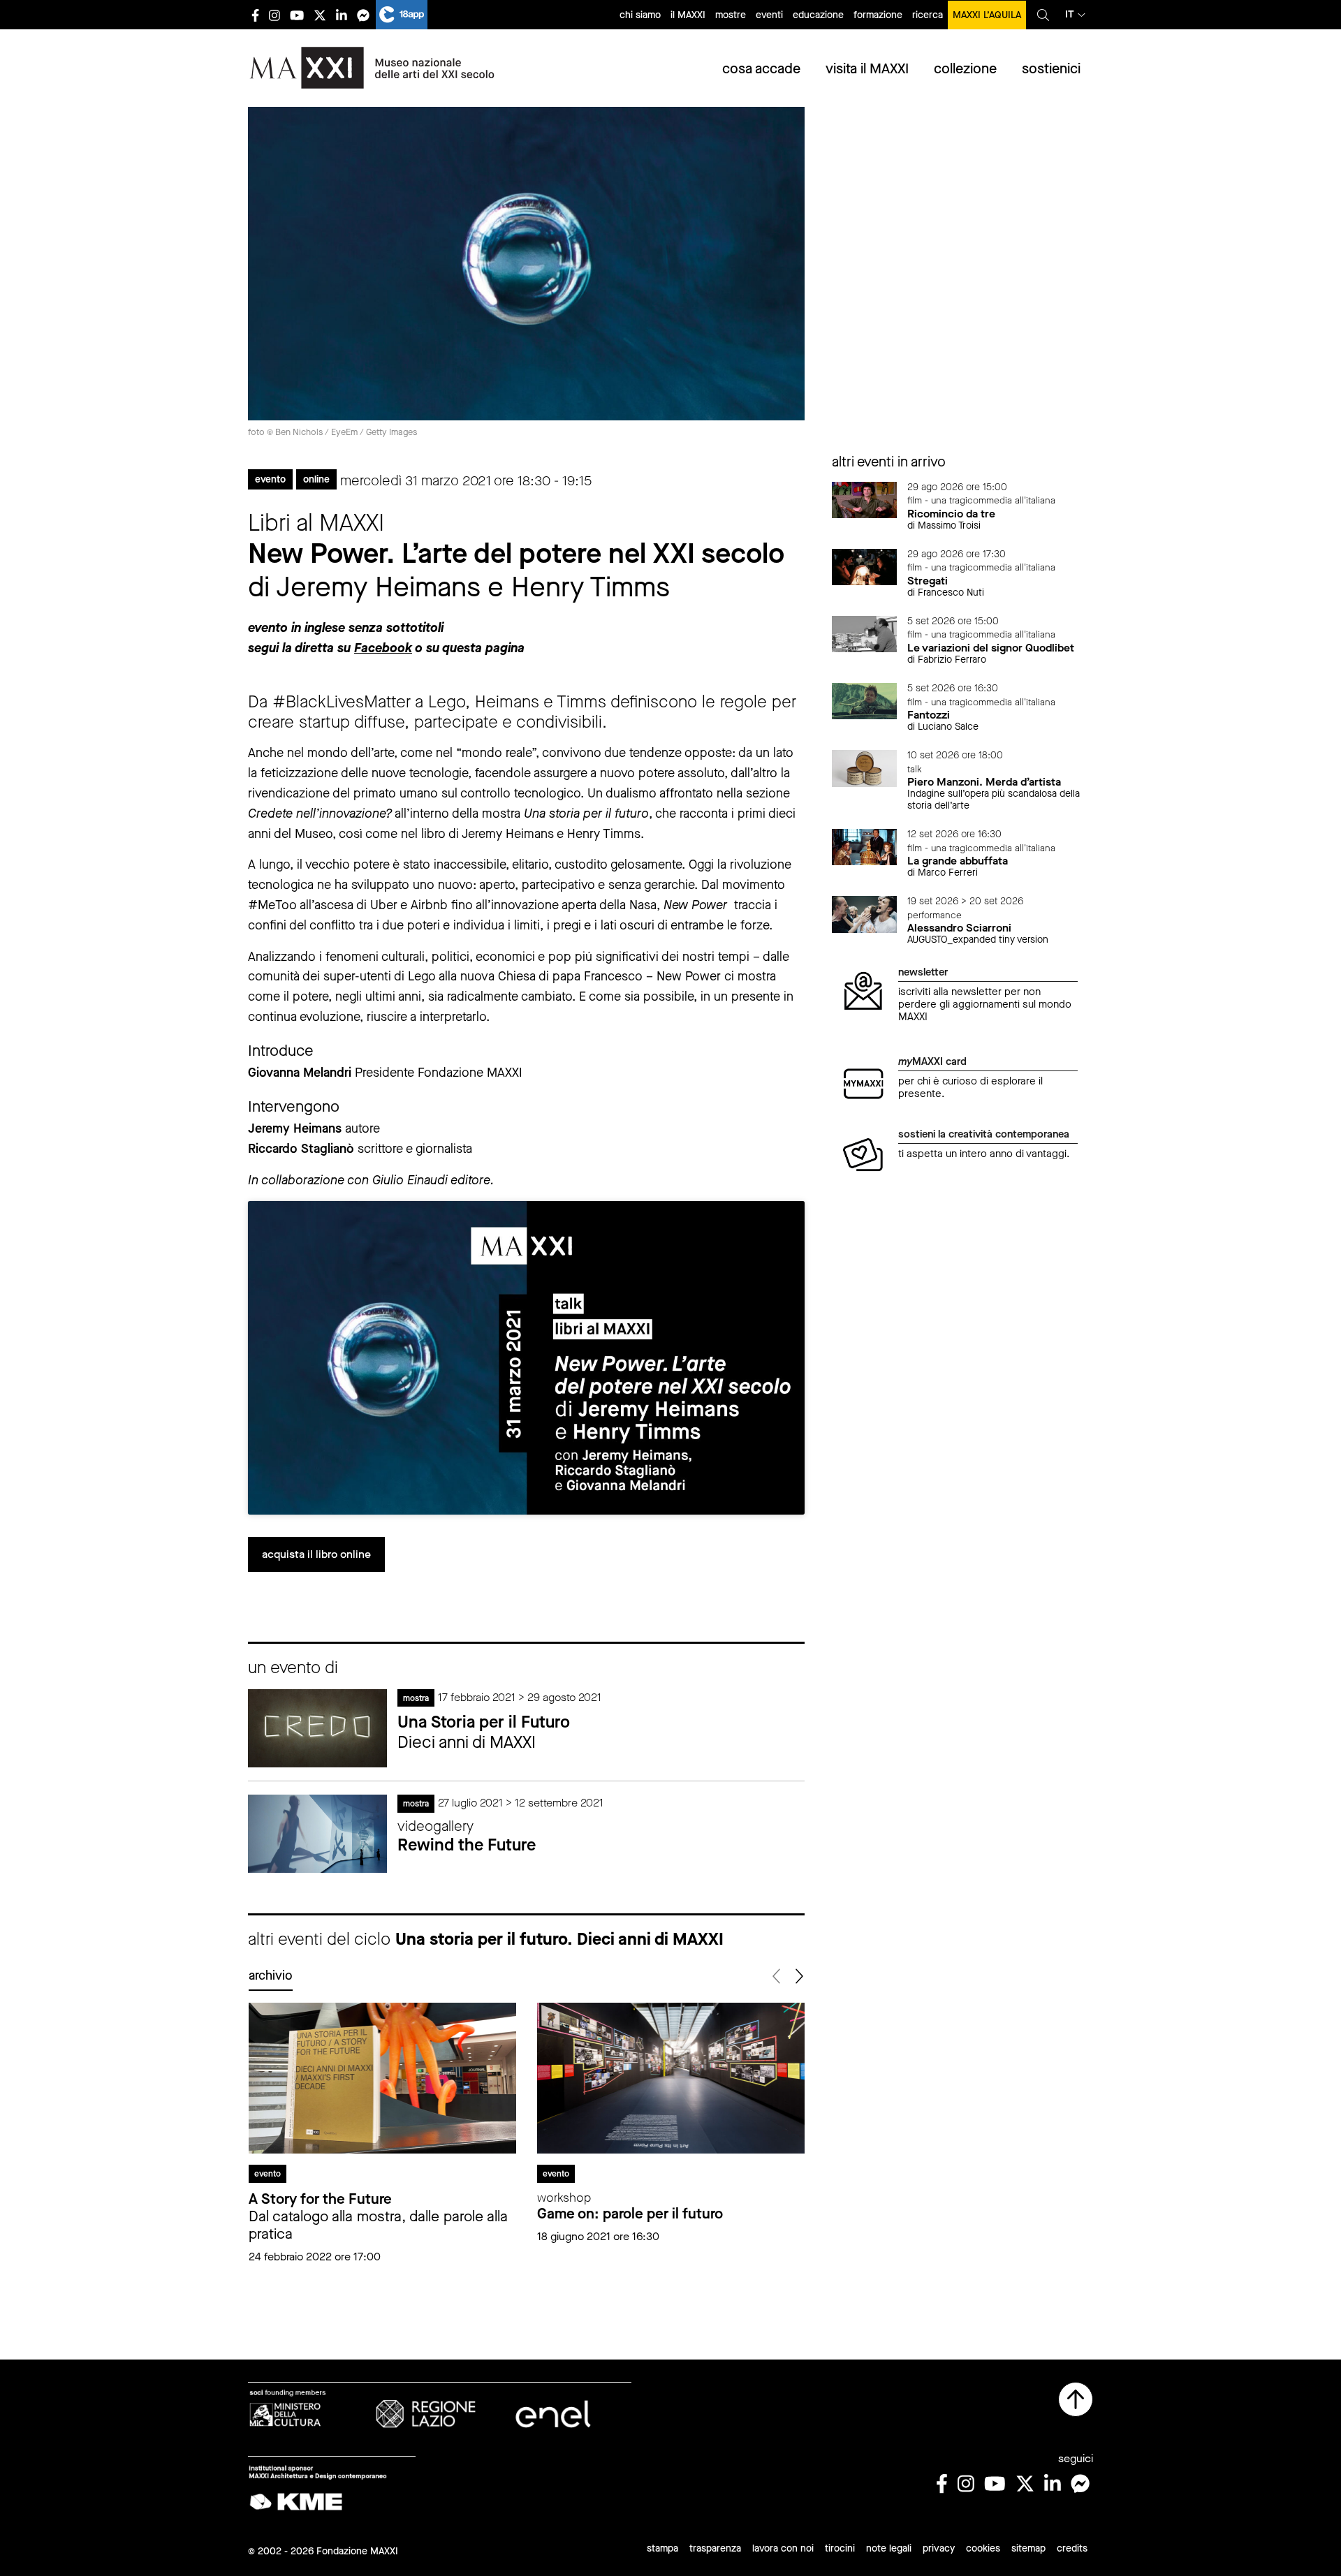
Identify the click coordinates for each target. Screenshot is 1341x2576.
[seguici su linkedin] (342, 15)
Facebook (383, 648)
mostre (731, 15)
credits (1072, 2548)
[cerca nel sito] (1043, 15)
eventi (769, 15)
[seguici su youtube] (297, 15)
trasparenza (715, 2548)
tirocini (840, 2548)
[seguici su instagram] (274, 15)
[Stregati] (865, 566)
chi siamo (640, 15)
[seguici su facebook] (255, 15)
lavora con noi (783, 2548)
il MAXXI (688, 15)
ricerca (928, 15)
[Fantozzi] (865, 700)
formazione (878, 15)
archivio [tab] (271, 1975)
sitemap (1028, 2548)
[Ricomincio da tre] (865, 499)
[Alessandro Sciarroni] (865, 913)
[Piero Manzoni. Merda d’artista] (865, 767)
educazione (818, 15)
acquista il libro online (316, 1554)
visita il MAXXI (867, 69)
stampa (662, 2548)
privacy (939, 2548)
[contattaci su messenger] (363, 15)
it (1070, 14)
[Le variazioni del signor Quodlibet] (865, 633)
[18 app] (402, 15)
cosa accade (761, 69)
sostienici (1051, 69)
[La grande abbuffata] (865, 846)
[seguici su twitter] (320, 15)
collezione (965, 69)
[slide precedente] (778, 1977)
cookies (983, 2548)
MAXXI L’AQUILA (987, 15)
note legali (889, 2548)
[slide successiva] (799, 1977)
